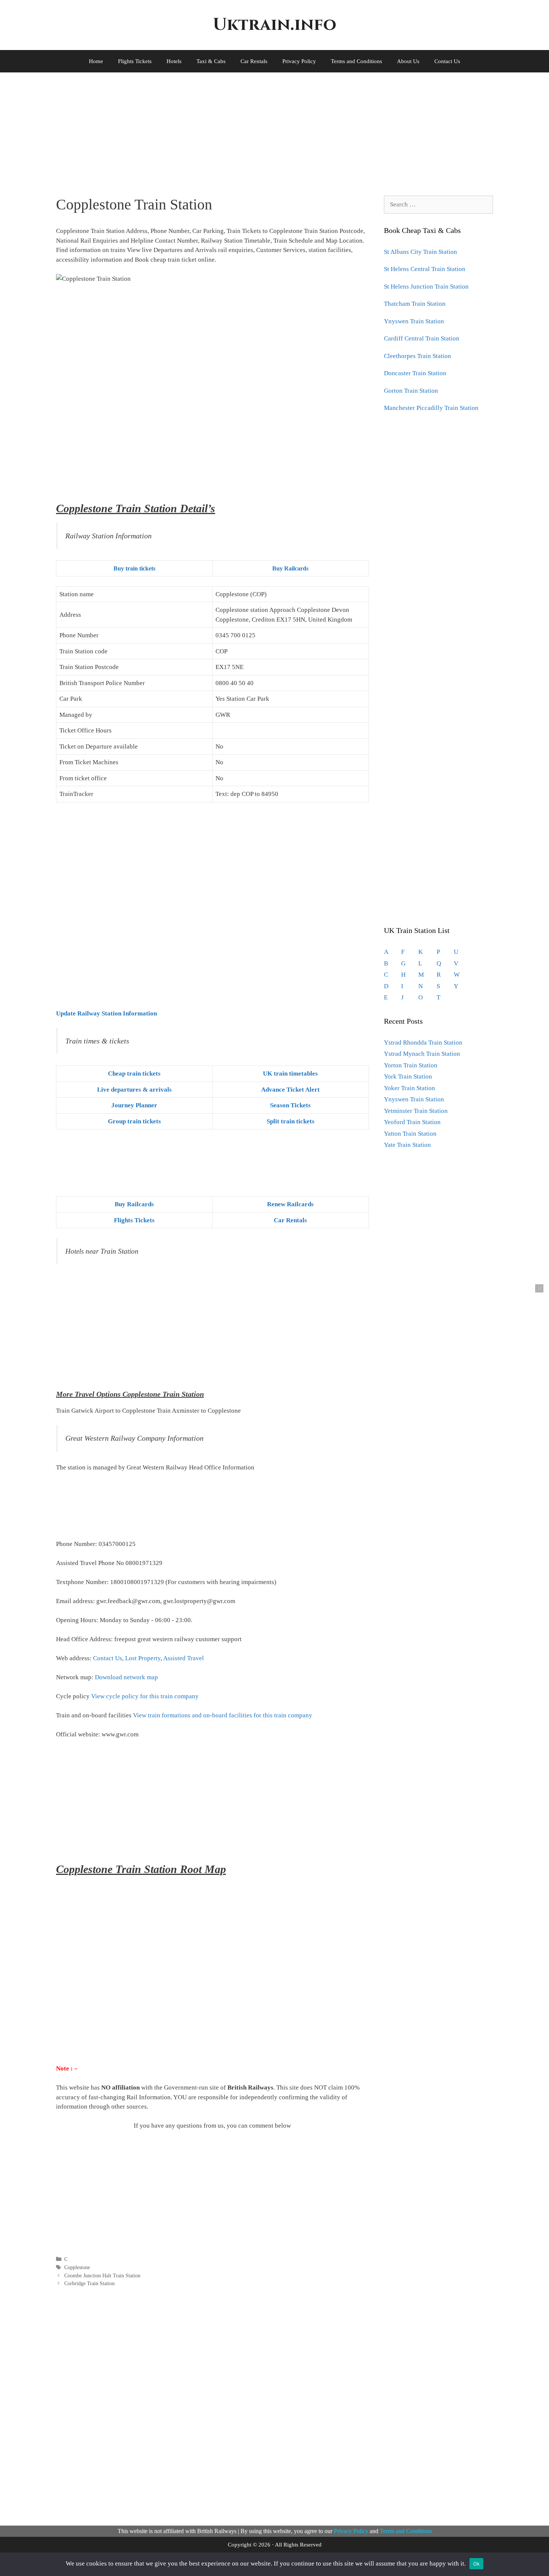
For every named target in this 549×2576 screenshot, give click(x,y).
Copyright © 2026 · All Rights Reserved (275, 2545)
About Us (408, 61)
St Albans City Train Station (421, 252)
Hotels (174, 61)
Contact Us (447, 61)
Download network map (126, 1677)
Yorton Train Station (411, 1065)
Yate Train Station (407, 1145)
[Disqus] (213, 2405)
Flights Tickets (135, 61)
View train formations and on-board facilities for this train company (223, 1715)
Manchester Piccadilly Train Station (431, 408)
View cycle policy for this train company (145, 1696)
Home (96, 61)
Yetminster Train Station (416, 1111)
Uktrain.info (274, 25)
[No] (539, 1288)
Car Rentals (254, 61)
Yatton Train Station (410, 1134)
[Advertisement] (265, 128)
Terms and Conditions (356, 61)
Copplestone (77, 2267)
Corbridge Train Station (89, 2283)
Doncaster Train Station (415, 373)
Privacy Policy (299, 61)
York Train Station (408, 1077)
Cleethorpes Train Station (418, 356)
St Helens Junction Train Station (426, 287)
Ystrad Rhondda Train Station (423, 1043)
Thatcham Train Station (415, 304)
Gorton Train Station (411, 391)
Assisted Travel (184, 1658)
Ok (477, 2564)
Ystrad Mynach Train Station (422, 1054)
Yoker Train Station (410, 1088)
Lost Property (143, 1658)
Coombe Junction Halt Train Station (102, 2275)
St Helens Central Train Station (425, 269)
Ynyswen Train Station (414, 321)
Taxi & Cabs (211, 61)
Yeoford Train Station (412, 1122)
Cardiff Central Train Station (422, 338)
